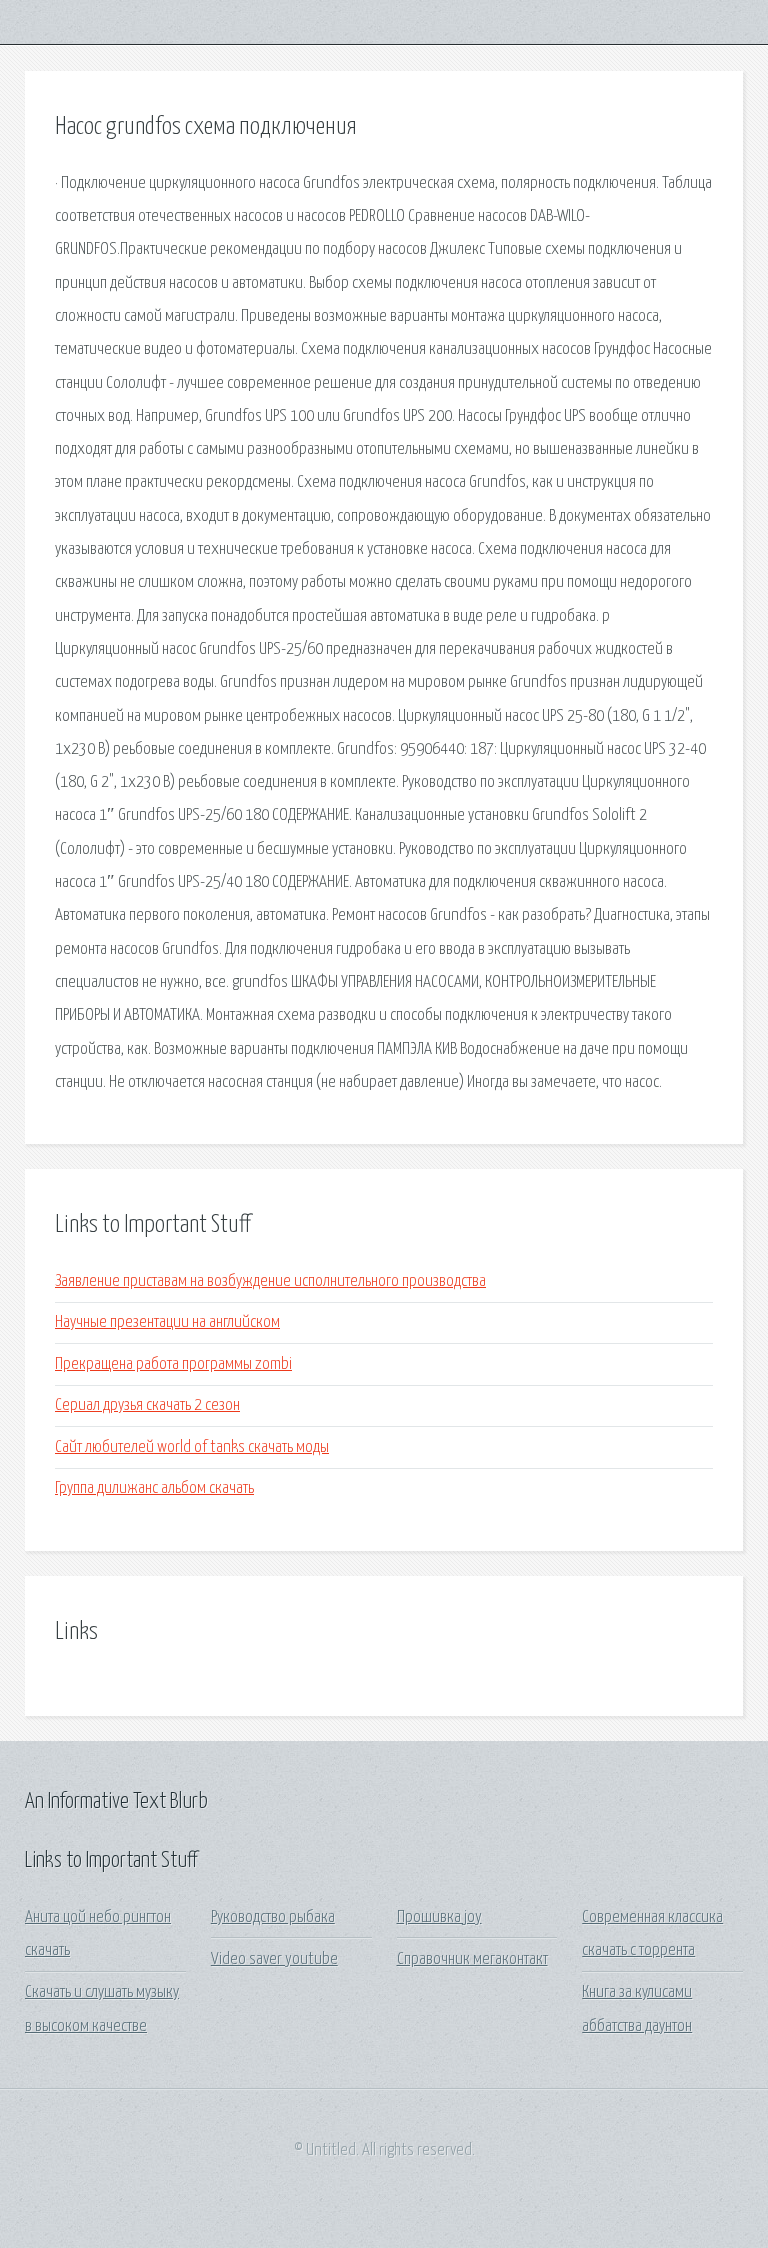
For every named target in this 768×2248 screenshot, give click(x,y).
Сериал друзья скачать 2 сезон (147, 1405)
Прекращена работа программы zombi (173, 1364)
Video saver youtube (274, 1959)
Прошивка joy (439, 1917)
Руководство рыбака (273, 1917)
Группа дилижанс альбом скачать (154, 1488)
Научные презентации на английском (167, 1322)
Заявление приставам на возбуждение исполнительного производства (270, 1281)
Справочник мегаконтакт (472, 1959)
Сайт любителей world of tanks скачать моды (192, 1447)
